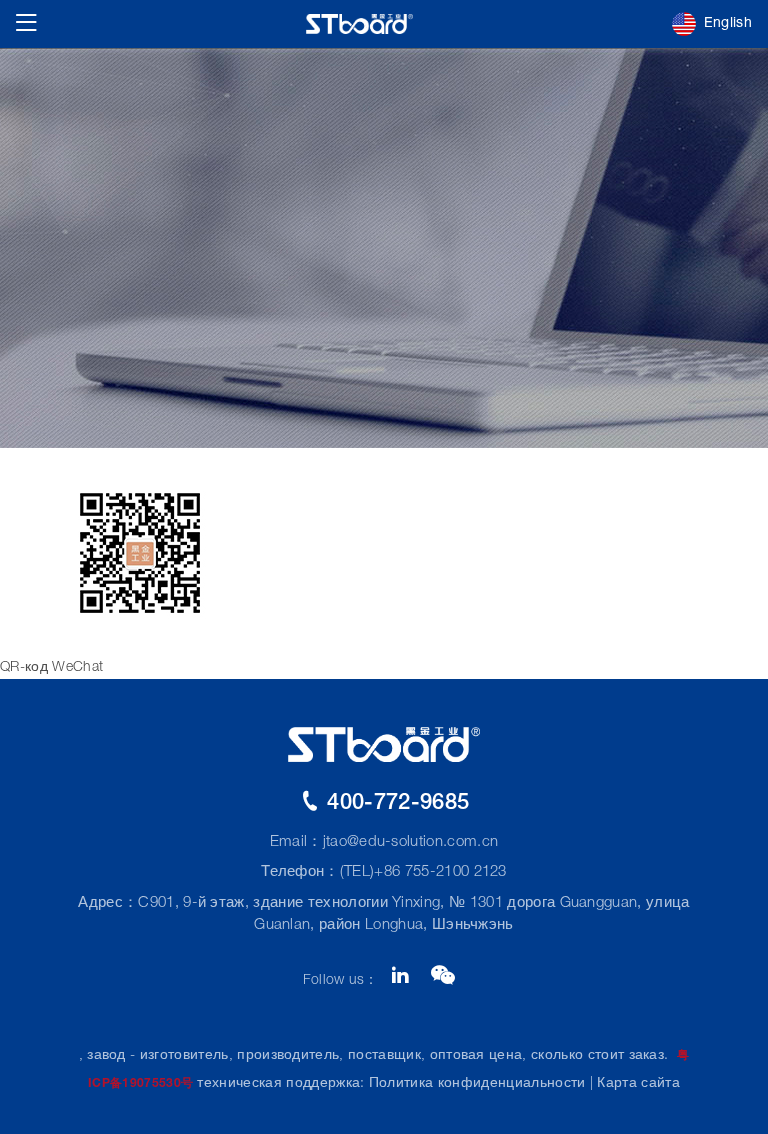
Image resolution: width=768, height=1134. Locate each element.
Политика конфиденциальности (477, 1084)
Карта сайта (638, 1084)
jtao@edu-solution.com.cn (411, 842)
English (728, 24)
